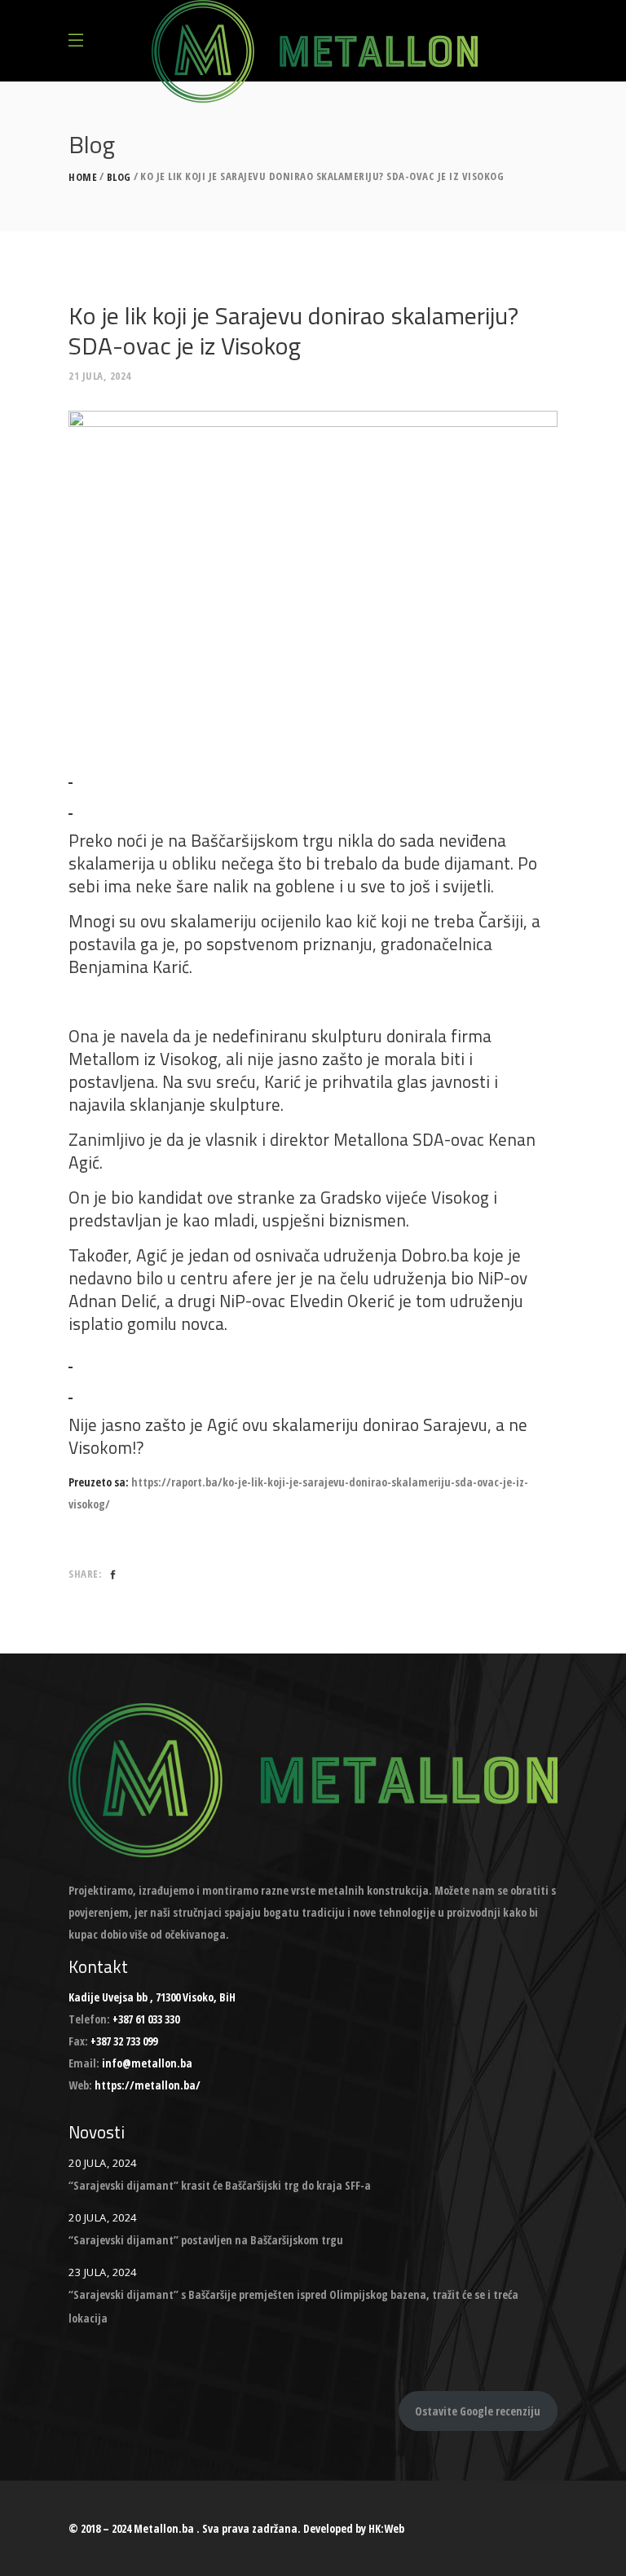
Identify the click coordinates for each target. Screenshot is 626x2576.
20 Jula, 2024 (103, 2163)
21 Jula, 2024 (100, 376)
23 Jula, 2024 (103, 2272)
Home (83, 177)
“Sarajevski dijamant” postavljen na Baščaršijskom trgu (206, 2240)
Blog (119, 177)
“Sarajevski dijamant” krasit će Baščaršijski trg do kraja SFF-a (220, 2185)
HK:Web (386, 2528)
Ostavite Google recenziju (478, 2411)
